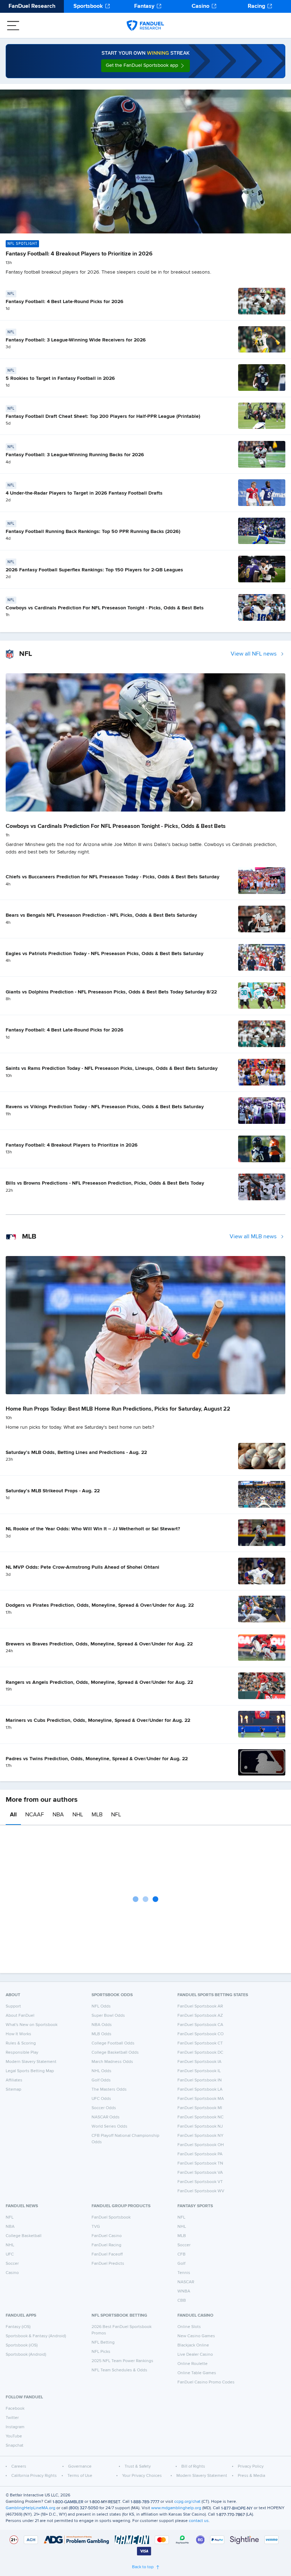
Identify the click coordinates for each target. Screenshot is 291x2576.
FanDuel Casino (107, 2236)
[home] (145, 26)
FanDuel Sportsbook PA (200, 2154)
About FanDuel (20, 2016)
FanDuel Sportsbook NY (201, 2136)
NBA (58, 1815)
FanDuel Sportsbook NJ (200, 2127)
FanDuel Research (32, 6)
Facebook (15, 2409)
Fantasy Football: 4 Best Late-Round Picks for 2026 (65, 302)
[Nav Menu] (13, 26)
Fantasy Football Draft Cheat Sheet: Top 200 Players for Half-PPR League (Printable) (103, 416)
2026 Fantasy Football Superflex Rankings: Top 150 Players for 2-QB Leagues (94, 570)
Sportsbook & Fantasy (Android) (36, 2336)
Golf (181, 2264)
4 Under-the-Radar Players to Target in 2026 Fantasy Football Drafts (84, 493)
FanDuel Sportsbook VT (200, 2182)
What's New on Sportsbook (32, 2025)
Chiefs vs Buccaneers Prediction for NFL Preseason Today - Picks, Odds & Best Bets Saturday (112, 877)
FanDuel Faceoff (107, 2254)
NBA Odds (102, 2025)
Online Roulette (193, 2364)
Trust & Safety (138, 2467)
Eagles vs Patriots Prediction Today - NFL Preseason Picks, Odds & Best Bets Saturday (105, 954)
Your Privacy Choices (142, 2476)
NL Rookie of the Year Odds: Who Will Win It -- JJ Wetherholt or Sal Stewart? (93, 1529)
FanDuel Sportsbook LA (200, 2090)
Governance (80, 2467)
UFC (10, 2254)
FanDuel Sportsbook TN (200, 2163)
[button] (145, 66)
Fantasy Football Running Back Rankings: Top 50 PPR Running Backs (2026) (93, 532)
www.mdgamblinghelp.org (176, 2508)
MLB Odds (101, 2034)
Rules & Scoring (21, 2043)
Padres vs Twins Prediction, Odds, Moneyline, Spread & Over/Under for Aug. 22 (97, 1759)
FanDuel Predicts (108, 2264)
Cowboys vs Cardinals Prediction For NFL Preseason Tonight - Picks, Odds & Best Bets (105, 608)
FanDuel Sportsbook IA (199, 2062)
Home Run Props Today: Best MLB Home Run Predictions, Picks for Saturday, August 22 (118, 1409)
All (13, 1815)
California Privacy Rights (34, 2476)
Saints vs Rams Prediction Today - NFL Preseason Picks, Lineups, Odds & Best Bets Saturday (112, 1068)
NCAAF (35, 1815)
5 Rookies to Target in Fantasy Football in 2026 (60, 378)
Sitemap (13, 2090)
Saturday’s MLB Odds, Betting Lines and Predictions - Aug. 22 (76, 1453)
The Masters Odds (109, 2090)
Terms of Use (80, 2476)
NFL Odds (101, 2006)
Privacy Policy (251, 2467)
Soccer (12, 2264)
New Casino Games (196, 2336)
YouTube (14, 2436)
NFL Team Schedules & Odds (119, 2370)
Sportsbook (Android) (26, 2355)
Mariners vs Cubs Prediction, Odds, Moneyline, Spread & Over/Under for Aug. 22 (98, 1720)
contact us (199, 2521)
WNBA (184, 2291)
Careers (19, 2467)
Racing (256, 6)
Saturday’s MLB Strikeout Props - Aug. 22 (53, 1491)
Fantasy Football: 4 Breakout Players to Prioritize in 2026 (79, 254)
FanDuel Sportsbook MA (201, 2099)
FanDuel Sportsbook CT (200, 2043)
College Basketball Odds (115, 2053)
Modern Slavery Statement (31, 2062)
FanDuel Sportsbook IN (200, 2080)
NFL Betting (103, 2343)
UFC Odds (101, 2099)
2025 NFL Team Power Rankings (122, 2361)
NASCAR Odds (106, 2117)
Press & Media (251, 2476)
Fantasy (144, 6)
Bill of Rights (193, 2467)
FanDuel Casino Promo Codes (206, 2382)
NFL (116, 1815)
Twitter (12, 2418)
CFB (182, 2254)
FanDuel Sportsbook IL (199, 2071)
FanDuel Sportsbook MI (200, 2108)
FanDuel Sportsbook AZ (200, 2016)
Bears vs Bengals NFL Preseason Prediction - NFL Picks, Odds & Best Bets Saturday (101, 915)
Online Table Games (197, 2373)
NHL (78, 1815)
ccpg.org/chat (187, 2502)
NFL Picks (101, 2352)
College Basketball (24, 2236)
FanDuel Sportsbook (111, 2217)
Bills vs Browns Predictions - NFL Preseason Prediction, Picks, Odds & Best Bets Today (105, 1183)
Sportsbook (88, 6)
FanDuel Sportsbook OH (201, 2145)
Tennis (184, 2273)
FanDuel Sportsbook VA (200, 2173)
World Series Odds (109, 2127)
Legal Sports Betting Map (30, 2071)
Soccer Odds (104, 2108)
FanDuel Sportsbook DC (200, 2053)
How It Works (18, 2034)
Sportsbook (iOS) (22, 2345)
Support (13, 2006)
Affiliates (14, 2080)
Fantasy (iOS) (18, 2327)
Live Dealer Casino (195, 2355)
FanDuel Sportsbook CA (200, 2025)
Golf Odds (101, 2080)
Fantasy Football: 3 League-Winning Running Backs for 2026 (75, 455)
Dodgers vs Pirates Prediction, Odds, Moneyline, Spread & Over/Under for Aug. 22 (100, 1605)
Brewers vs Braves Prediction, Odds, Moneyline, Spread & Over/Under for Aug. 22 (99, 1644)
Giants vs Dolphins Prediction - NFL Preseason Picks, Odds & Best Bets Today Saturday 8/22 (111, 992)
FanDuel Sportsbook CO (201, 2034)
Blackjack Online (193, 2345)
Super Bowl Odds (108, 2016)
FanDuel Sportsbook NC (201, 2117)
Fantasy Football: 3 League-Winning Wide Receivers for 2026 (76, 340)
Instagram (15, 2427)
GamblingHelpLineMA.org (31, 2508)
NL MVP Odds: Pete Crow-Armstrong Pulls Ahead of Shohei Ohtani (83, 1567)
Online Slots (189, 2327)
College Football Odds (113, 2043)
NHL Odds (101, 2071)
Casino (201, 6)
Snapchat (15, 2446)
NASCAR (186, 2282)
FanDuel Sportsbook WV (201, 2191)
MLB (97, 1815)
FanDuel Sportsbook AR (200, 2006)
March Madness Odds (112, 2062)
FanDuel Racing (106, 2245)
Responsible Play (22, 2053)
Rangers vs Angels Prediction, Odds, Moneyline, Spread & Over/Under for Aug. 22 (99, 1682)
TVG (96, 2227)
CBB (182, 2301)
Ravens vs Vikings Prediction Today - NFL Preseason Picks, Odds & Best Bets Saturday (105, 1107)
